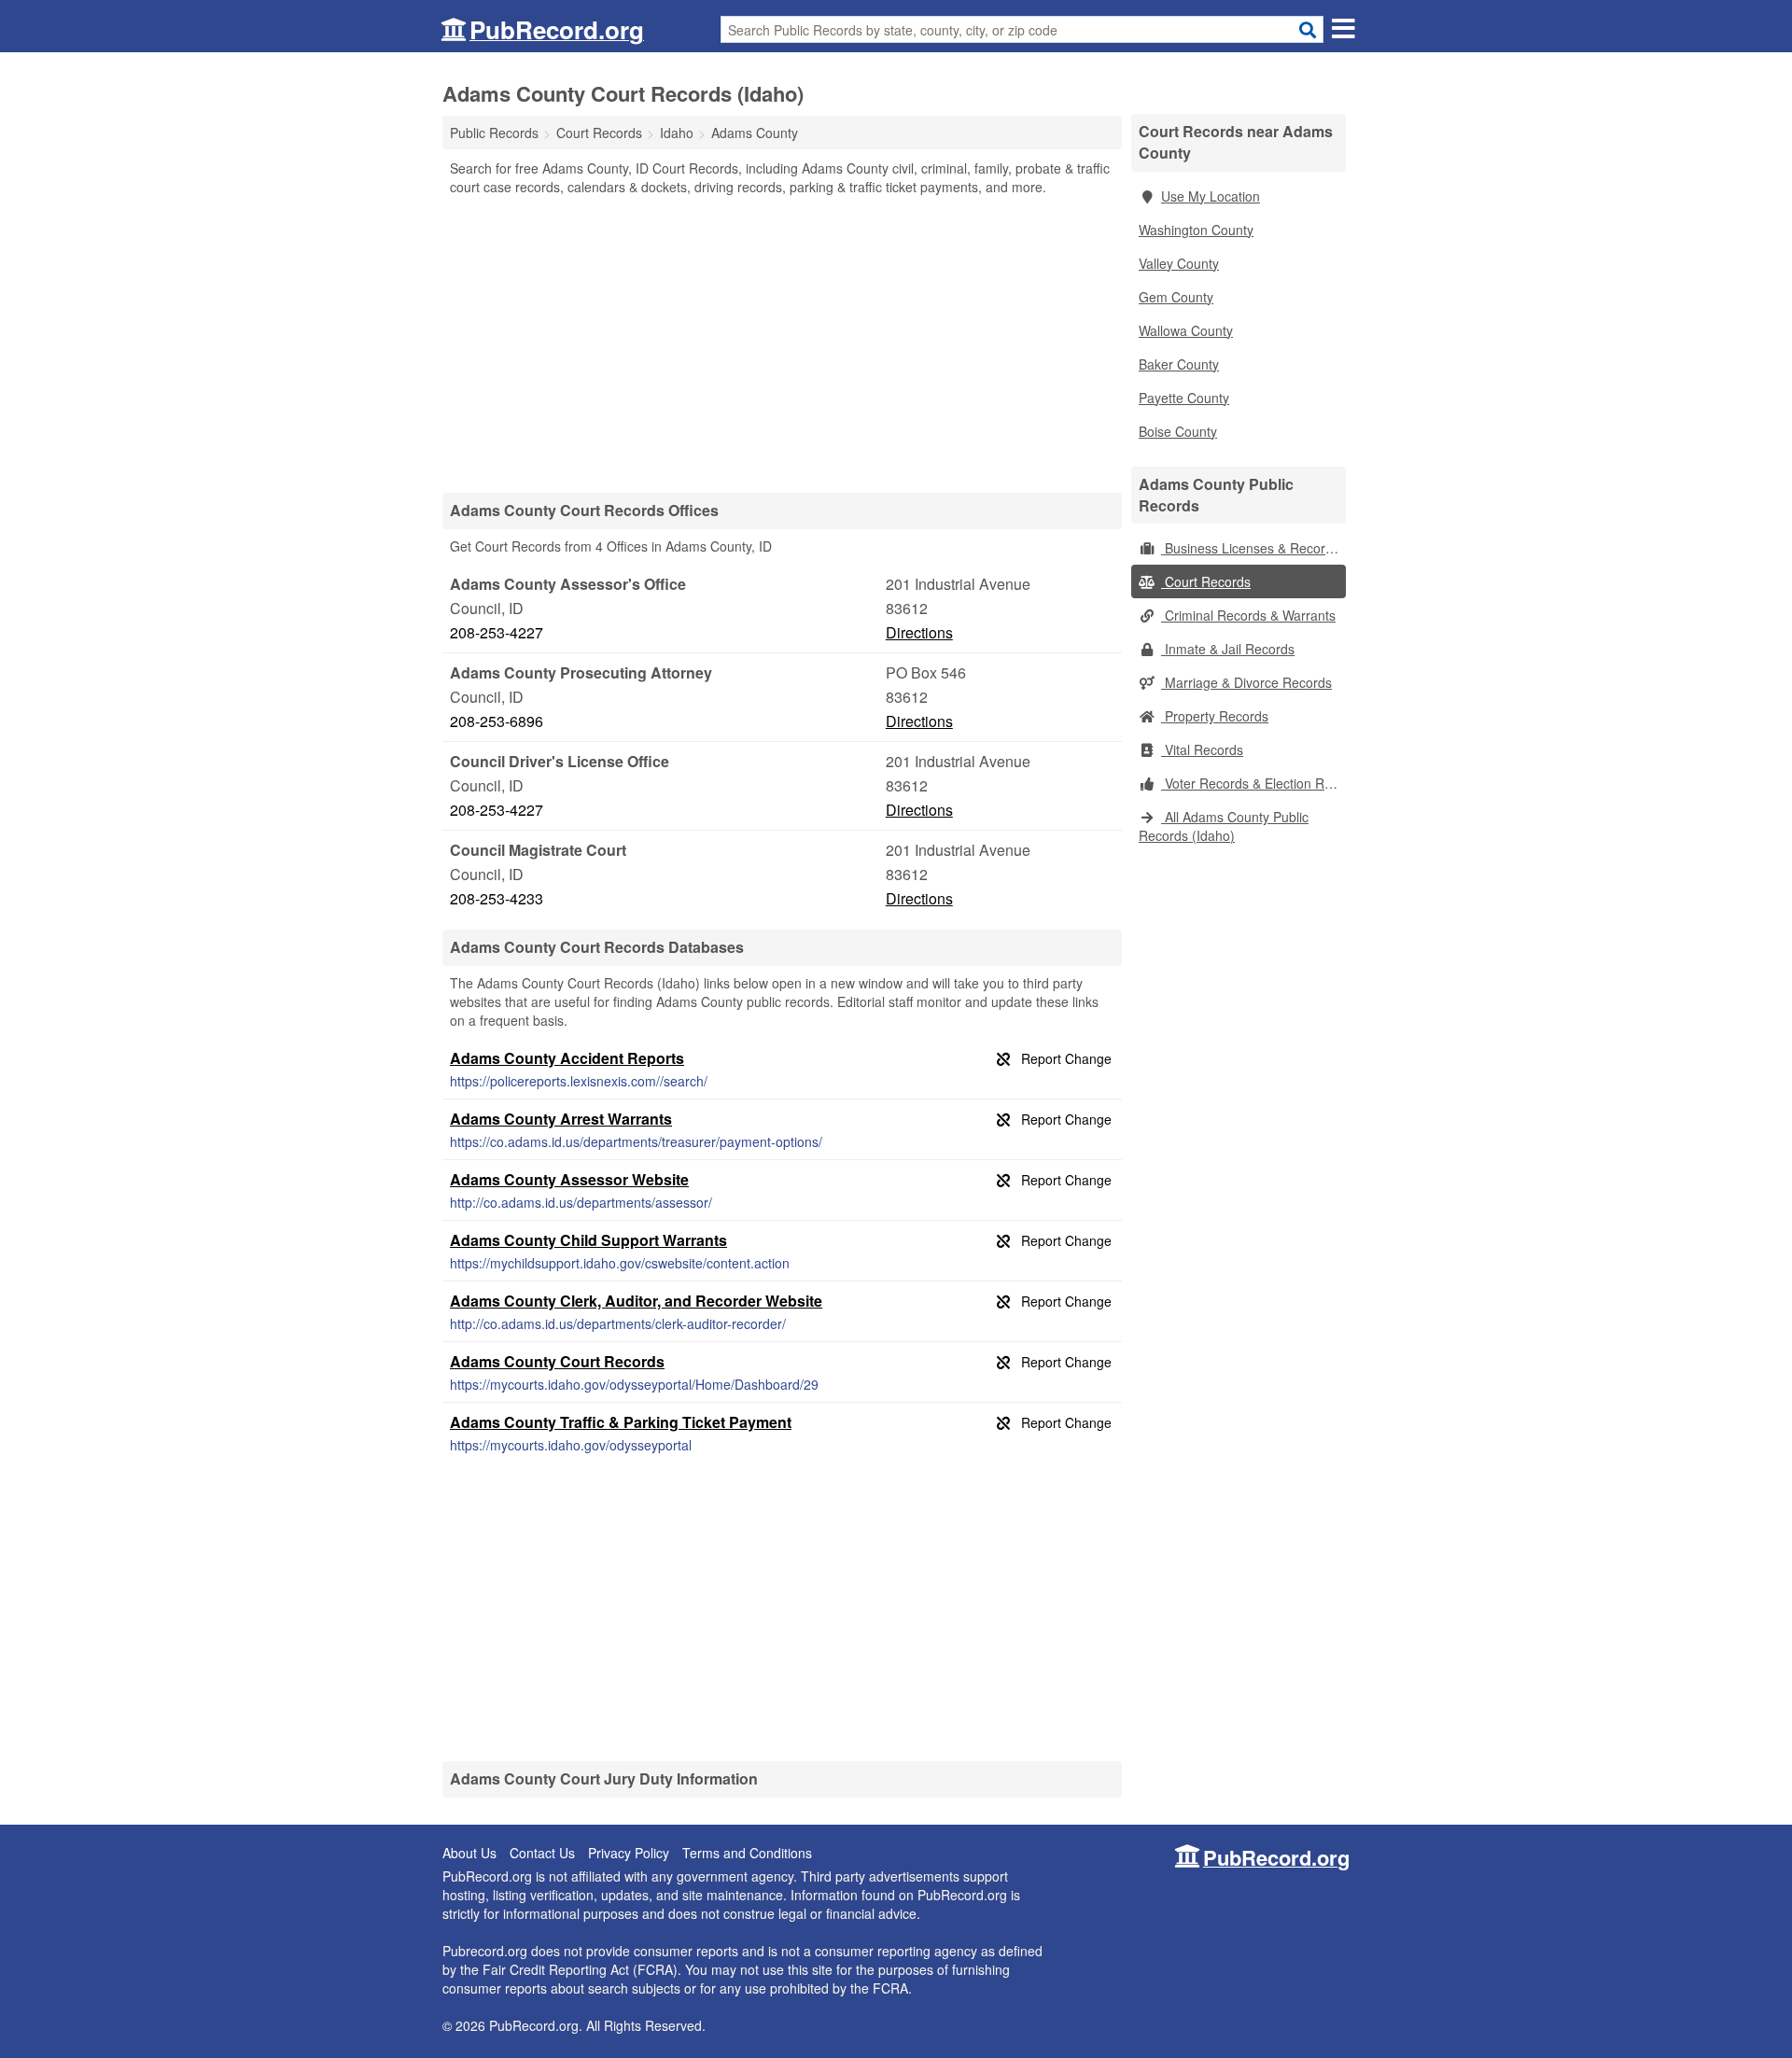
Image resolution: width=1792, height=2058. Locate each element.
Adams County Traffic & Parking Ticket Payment (621, 1422)
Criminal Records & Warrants (1248, 615)
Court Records (1206, 581)
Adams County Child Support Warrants (588, 1240)
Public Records (494, 133)
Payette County (1184, 398)
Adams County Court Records (557, 1361)
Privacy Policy (629, 1853)
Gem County (1176, 297)
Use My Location (1211, 196)
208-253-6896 (497, 721)
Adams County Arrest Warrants (561, 1119)
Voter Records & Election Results (1253, 783)
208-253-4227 (497, 632)
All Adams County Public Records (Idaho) (1224, 826)
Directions (919, 632)
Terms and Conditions (747, 1853)
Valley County (1179, 263)
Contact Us (542, 1853)
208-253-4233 (497, 898)
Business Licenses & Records (1250, 548)
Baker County (1179, 364)
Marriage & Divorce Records (1246, 682)
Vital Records (1202, 749)
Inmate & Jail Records (1228, 649)
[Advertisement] (782, 343)
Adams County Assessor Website (569, 1179)
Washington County (1196, 230)
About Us (469, 1853)
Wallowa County (1186, 330)
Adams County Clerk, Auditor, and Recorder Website (636, 1301)
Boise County (1178, 431)
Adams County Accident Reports (567, 1058)
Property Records (1215, 716)
